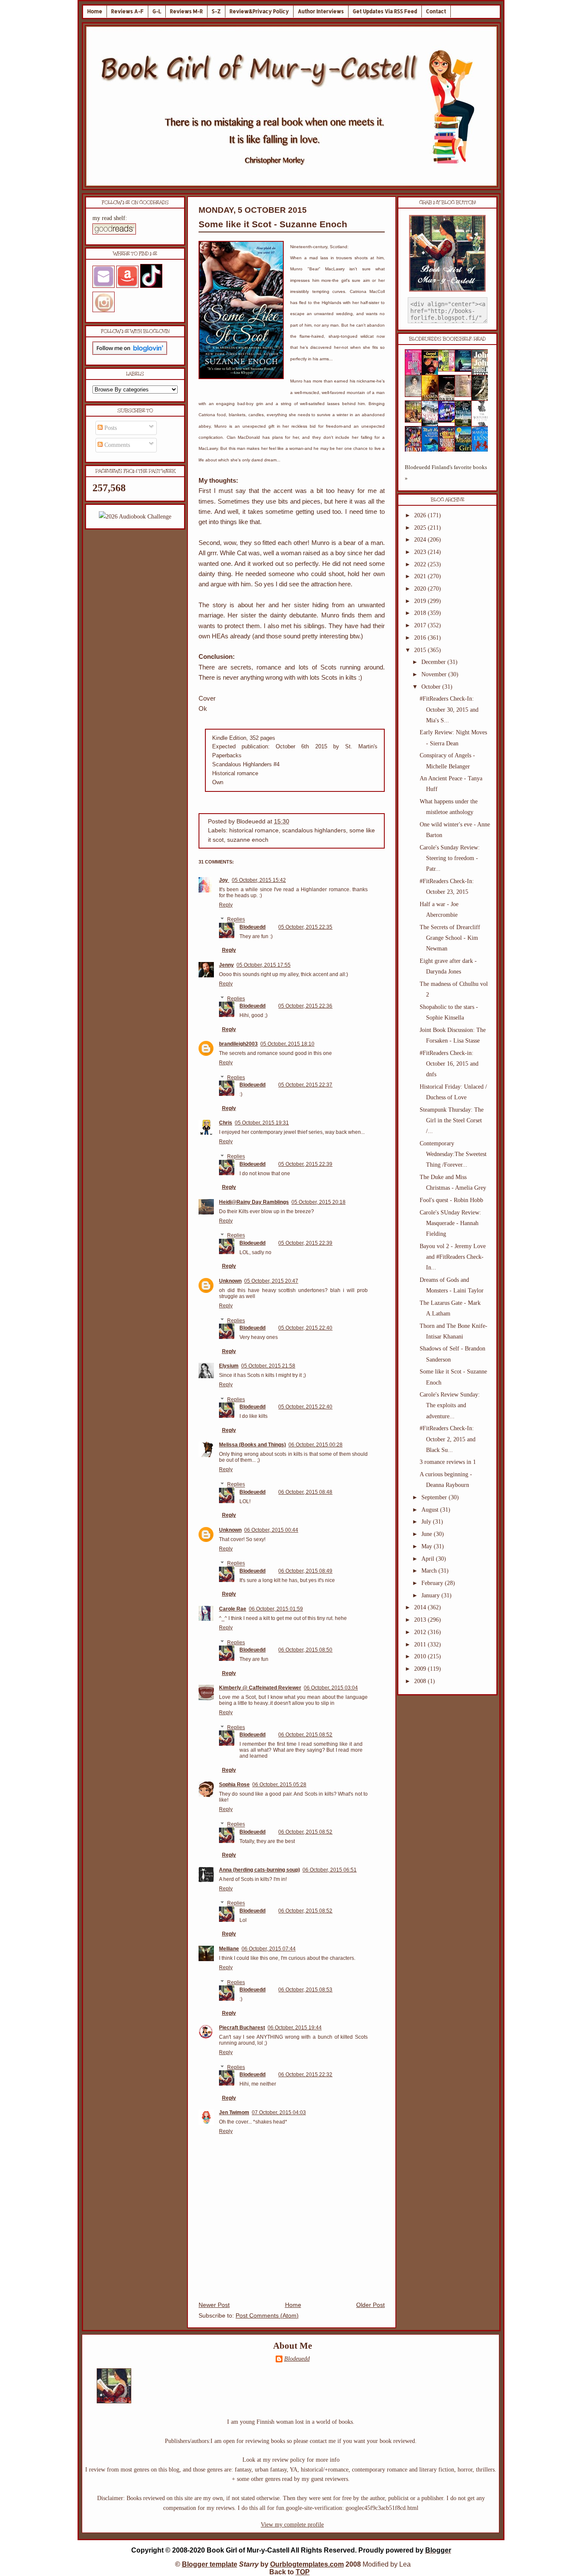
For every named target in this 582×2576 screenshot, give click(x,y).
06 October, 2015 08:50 (305, 1650)
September (435, 1497)
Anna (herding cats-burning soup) (259, 1870)
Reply (226, 905)
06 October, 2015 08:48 (305, 1492)
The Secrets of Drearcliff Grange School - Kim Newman (450, 938)
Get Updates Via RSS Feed (385, 11)
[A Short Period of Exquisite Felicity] (416, 395)
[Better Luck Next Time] (449, 369)
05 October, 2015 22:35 (305, 927)
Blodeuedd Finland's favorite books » (446, 473)
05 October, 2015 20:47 (271, 1281)
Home (95, 11)
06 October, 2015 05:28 (279, 1785)
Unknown (230, 1281)
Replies (236, 920)
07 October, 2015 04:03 (279, 2112)
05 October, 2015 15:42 (259, 880)
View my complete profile (292, 2525)
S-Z (216, 11)
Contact (436, 11)
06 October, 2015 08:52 (305, 1735)
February (433, 1583)
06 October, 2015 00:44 (271, 1530)
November (435, 674)
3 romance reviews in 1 (448, 1462)
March (430, 1571)
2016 (421, 638)
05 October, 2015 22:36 (305, 1006)
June (428, 1534)
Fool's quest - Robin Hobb (451, 1200)
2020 (421, 589)
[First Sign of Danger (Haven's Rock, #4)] (466, 370)
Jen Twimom (234, 2112)
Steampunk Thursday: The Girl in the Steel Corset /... (452, 1120)
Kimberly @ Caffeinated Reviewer (260, 1688)
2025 (421, 528)
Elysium (229, 1366)
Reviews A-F (127, 11)
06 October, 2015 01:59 (276, 1609)
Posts (110, 428)
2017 (421, 625)
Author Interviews (321, 11)
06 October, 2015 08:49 (305, 1571)
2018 (421, 613)
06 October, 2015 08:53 (305, 1990)
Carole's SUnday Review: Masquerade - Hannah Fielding (450, 1223)
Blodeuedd (252, 927)
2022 (421, 564)
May (428, 1546)
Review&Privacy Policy (259, 11)
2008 (421, 1681)
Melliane (229, 1949)
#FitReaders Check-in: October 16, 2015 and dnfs (449, 1064)
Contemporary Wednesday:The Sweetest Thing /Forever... (453, 1154)
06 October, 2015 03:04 (331, 1688)
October (432, 687)
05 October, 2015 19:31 (262, 1123)
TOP (303, 2572)
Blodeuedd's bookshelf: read (447, 339)
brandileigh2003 (238, 1044)
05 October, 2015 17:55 (264, 965)
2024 (421, 540)
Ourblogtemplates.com (307, 2564)
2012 (421, 1632)
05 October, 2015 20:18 (318, 1202)
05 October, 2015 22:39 (305, 1164)
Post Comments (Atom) (267, 2316)
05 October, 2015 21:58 (268, 1366)
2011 (421, 1644)
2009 (421, 1669)
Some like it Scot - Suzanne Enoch (273, 224)
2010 (421, 1656)
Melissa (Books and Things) (252, 1445)
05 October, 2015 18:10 (287, 1044)
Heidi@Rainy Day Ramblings (254, 1202)
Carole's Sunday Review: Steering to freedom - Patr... (450, 858)
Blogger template (210, 2564)
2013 (421, 1620)
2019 (421, 601)
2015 (421, 650)
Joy (224, 880)
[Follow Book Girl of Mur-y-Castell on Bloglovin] (130, 353)
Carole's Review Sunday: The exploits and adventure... (450, 1405)
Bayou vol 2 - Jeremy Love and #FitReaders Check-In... (453, 1257)
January (431, 1595)
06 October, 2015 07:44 (269, 1949)
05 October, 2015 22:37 (305, 1085)
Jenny (226, 965)
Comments (116, 445)
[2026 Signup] (135, 517)
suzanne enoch (248, 840)
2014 (421, 1607)
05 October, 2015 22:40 (305, 1328)
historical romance (254, 830)
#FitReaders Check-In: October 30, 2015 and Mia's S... (449, 709)
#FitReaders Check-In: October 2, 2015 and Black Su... (448, 1439)
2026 (421, 515)
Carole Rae (233, 1609)
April (429, 1559)
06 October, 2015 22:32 (305, 2075)
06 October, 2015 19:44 (295, 2028)
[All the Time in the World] (449, 421)
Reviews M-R (186, 11)
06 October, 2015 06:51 (330, 1870)
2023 (421, 552)
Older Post (370, 2305)
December (434, 662)
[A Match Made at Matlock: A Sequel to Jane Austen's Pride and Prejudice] (466, 395)
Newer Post (214, 2305)
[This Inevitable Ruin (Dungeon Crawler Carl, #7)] (416, 421)
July (427, 1522)
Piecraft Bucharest (242, 2028)
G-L (157, 11)
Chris (226, 1123)
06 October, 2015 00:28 (315, 1445)
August (431, 1510)
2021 (421, 576)
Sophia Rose (234, 1785)
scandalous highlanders (314, 830)
